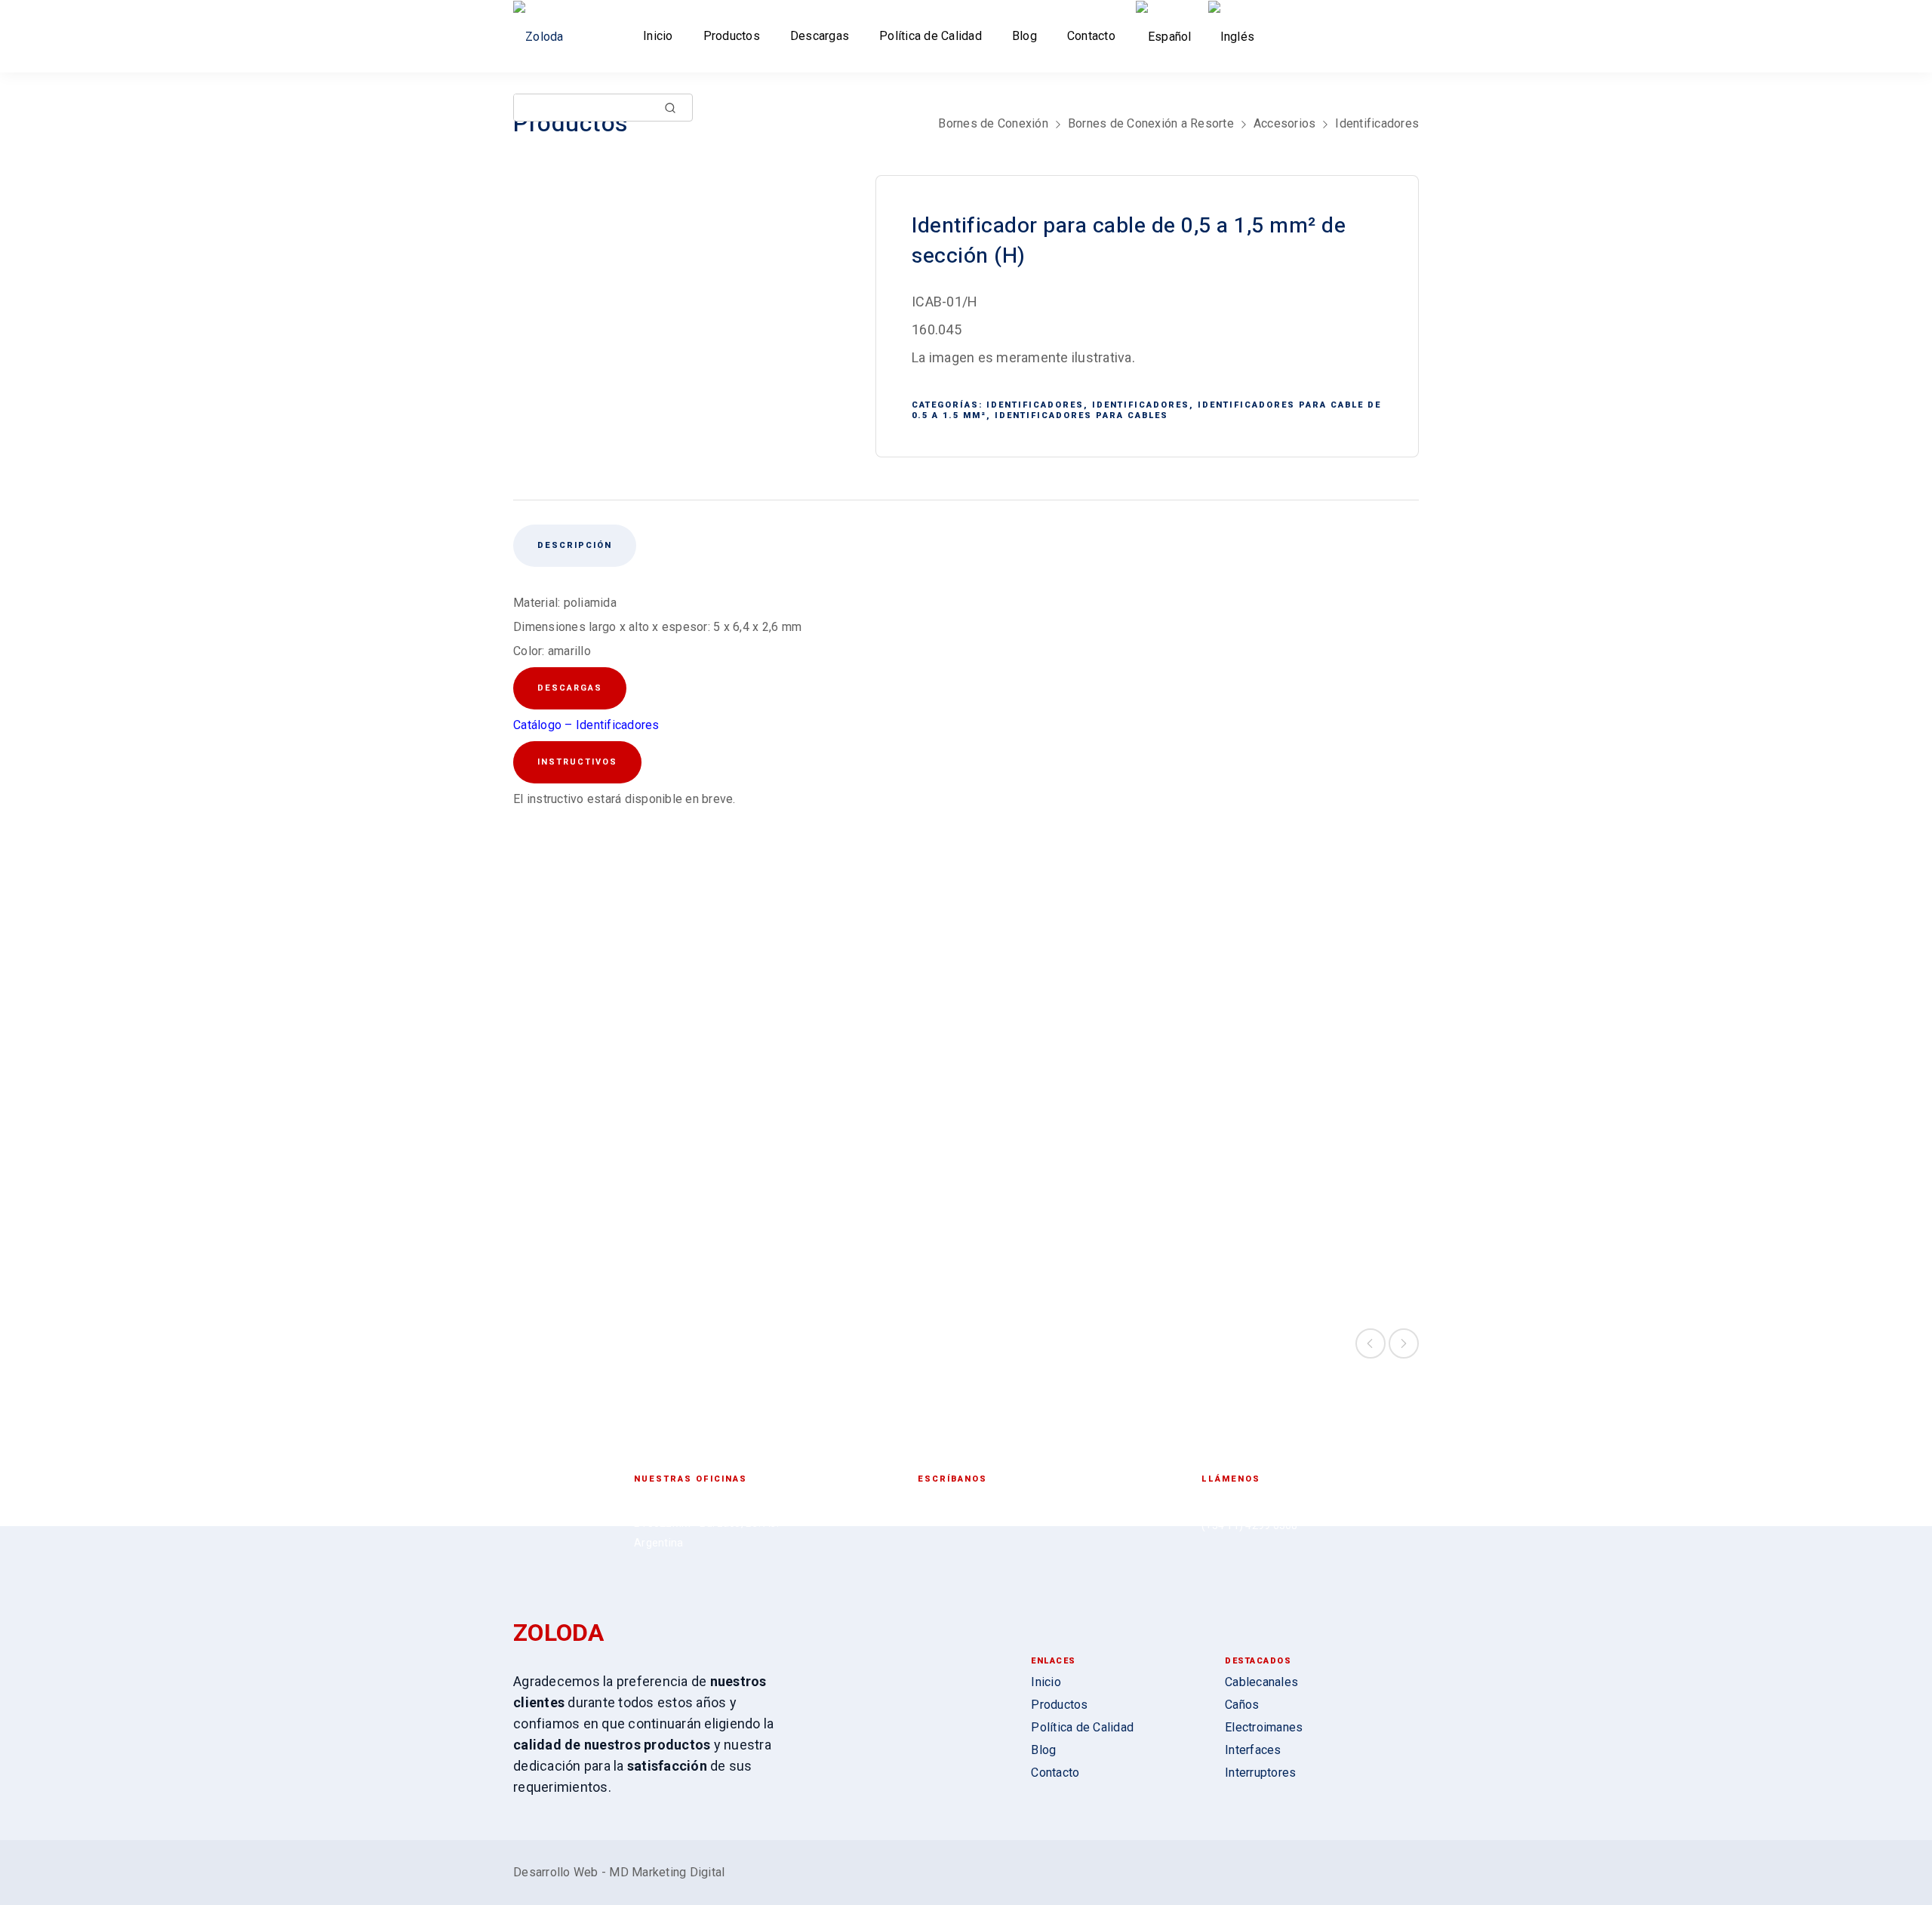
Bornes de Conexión (993, 123)
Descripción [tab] (575, 545)
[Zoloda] (543, 37)
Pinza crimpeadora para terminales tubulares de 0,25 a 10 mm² (1313, 1215)
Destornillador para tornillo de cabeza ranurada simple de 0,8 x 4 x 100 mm (1081, 1215)
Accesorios (1285, 123)
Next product (1404, 1343)
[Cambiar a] (1167, 37)
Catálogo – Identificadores (586, 725)
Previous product (1371, 1343)
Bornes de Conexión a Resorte (1151, 123)
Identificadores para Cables (1081, 415)
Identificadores (1377, 123)
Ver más (620, 1257)
